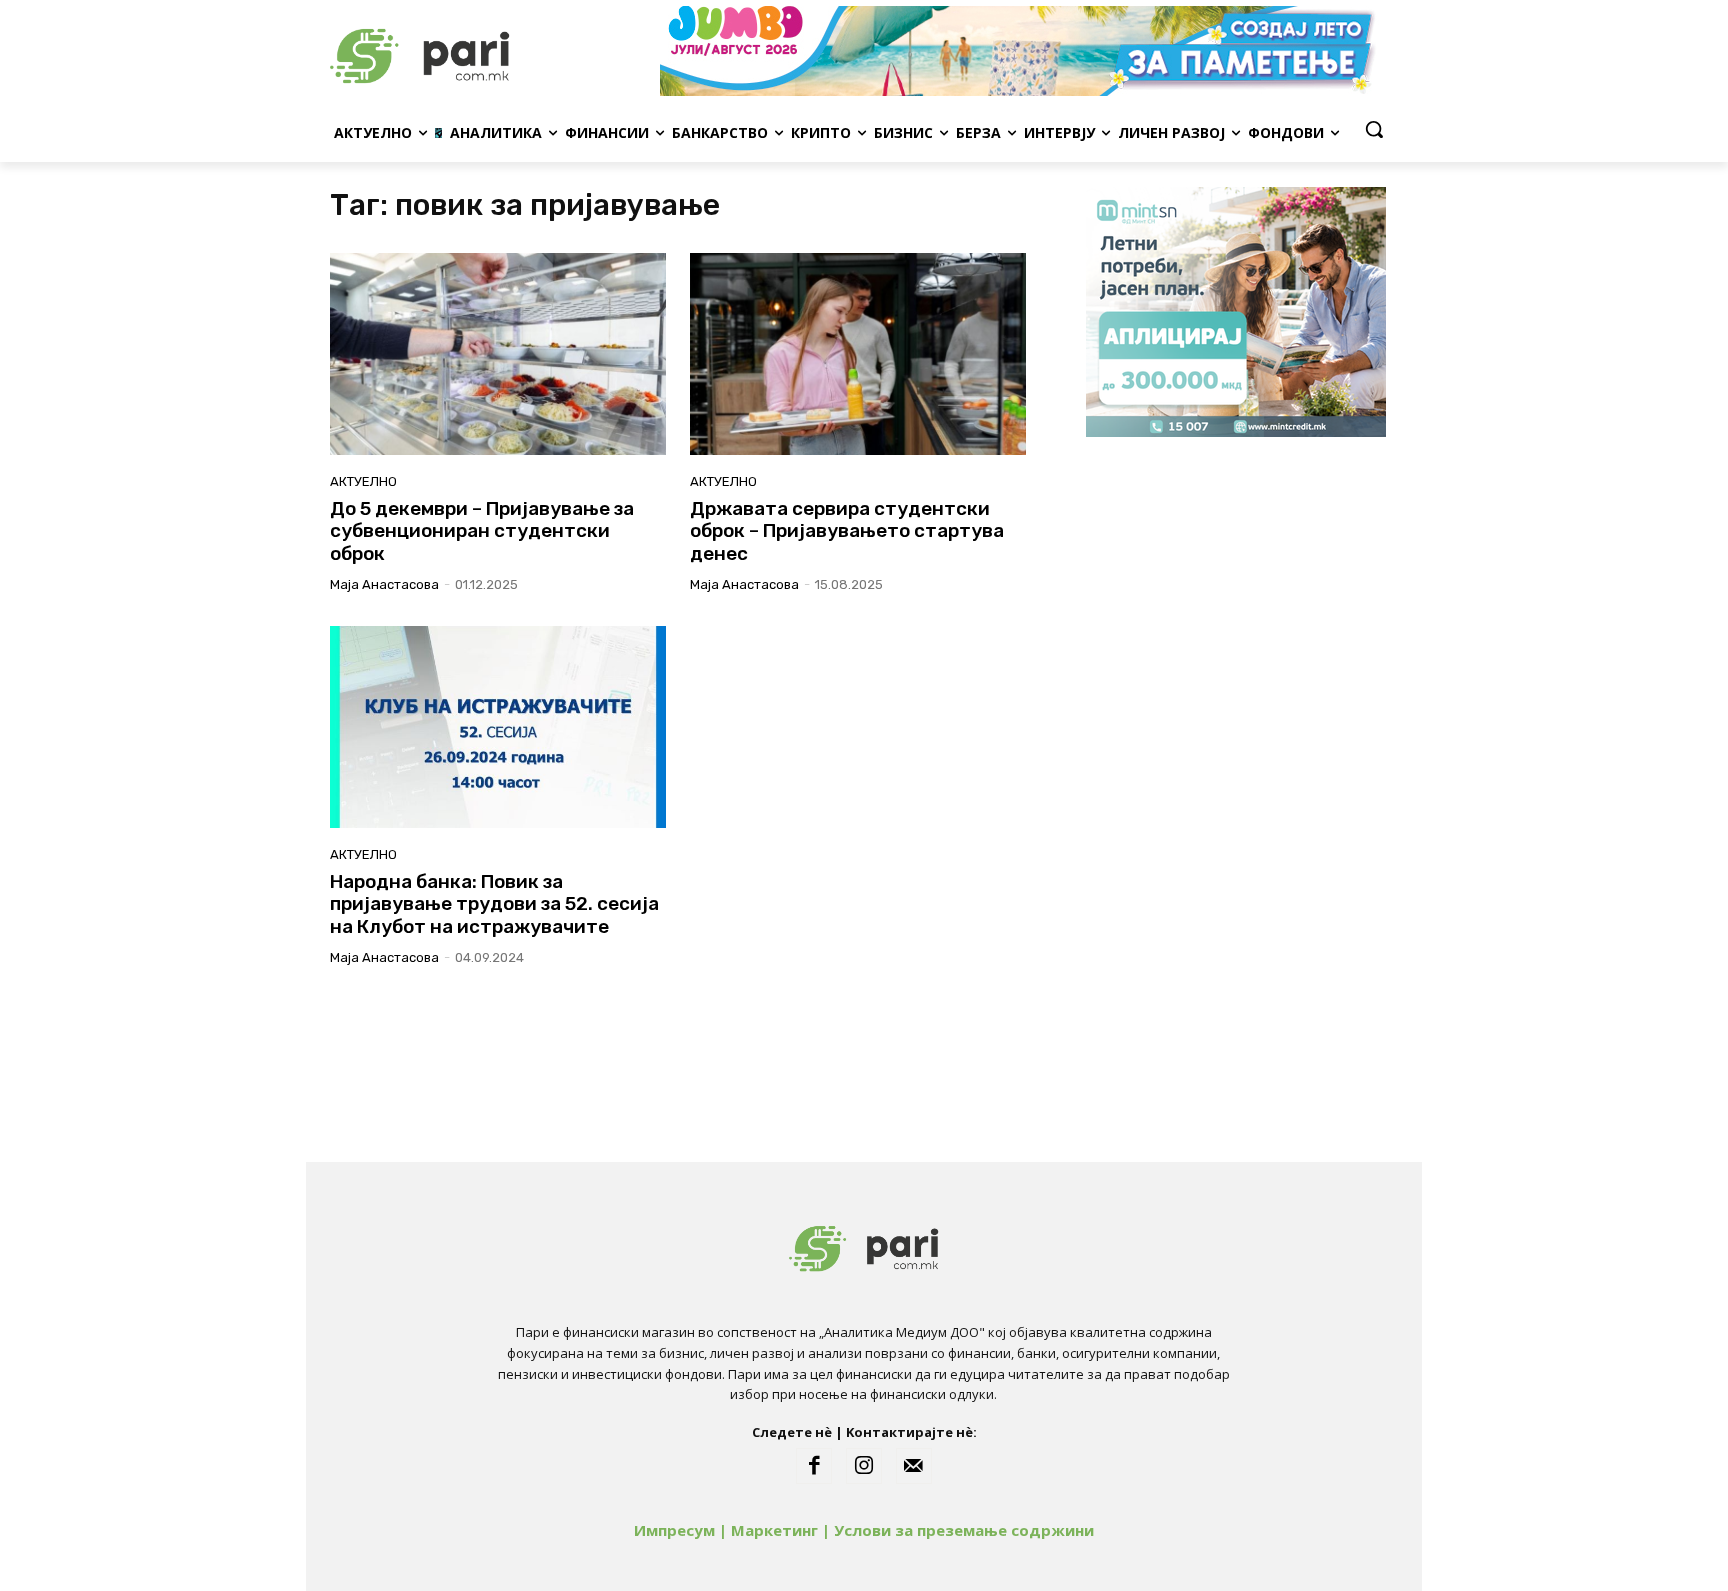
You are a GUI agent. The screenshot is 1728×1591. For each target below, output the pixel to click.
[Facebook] (814, 1466)
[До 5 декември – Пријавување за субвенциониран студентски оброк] (498, 354)
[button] (1374, 129)
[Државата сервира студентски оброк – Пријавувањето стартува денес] (858, 354)
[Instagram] (864, 1466)
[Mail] (914, 1466)
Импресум (674, 1530)
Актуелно (363, 481)
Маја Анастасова (384, 584)
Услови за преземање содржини (964, 1530)
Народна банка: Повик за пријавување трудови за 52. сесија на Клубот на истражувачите (494, 904)
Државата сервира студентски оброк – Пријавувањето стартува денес (847, 531)
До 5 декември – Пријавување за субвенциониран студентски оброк (482, 531)
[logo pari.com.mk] (490, 51)
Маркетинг (774, 1530)
